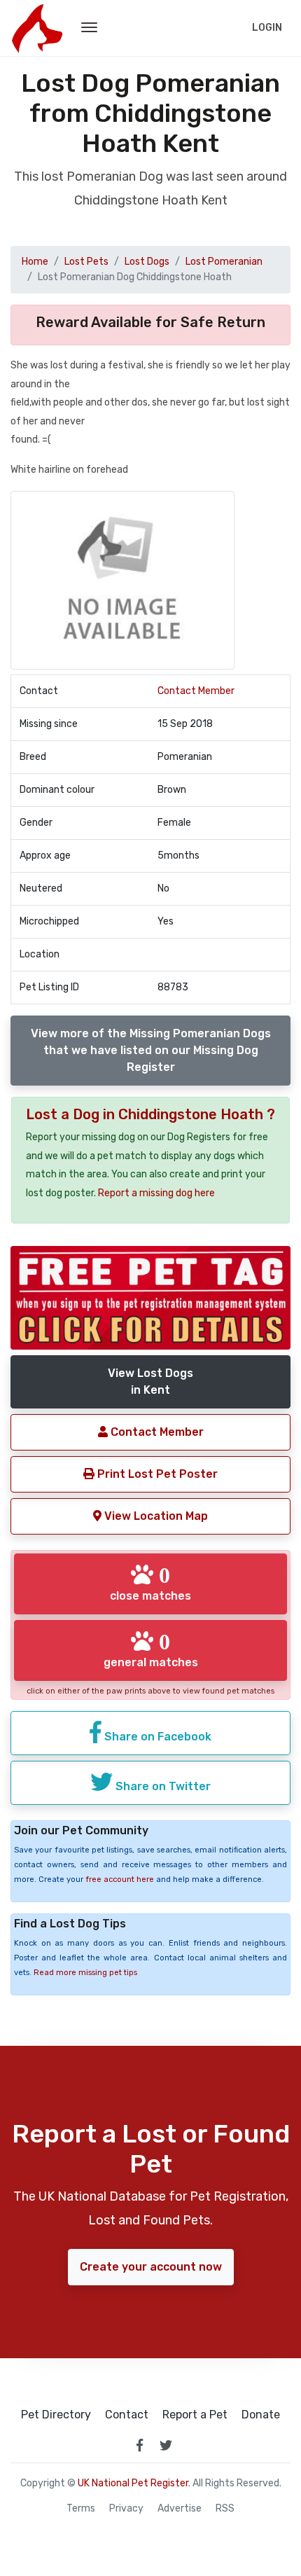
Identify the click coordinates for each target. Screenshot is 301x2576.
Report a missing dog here (156, 1193)
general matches (151, 1649)
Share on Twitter (162, 1786)
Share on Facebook (156, 1737)
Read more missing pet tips (85, 1973)
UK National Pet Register (133, 2483)
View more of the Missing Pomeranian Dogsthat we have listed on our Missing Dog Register (151, 1050)
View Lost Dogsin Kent (150, 1382)
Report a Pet (195, 2415)
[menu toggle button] (89, 28)
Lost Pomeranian (224, 262)
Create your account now (151, 2267)
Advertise (180, 2509)
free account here (120, 1879)
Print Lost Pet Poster (156, 1474)
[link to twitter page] (166, 2445)
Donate (261, 2415)
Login (267, 28)
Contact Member (196, 691)
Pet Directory (56, 2415)
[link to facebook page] (139, 2445)
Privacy (126, 2509)
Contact (127, 2415)
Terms (81, 2509)
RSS (225, 2509)
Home (35, 262)
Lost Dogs (147, 262)
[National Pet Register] (37, 28)
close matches (150, 1583)
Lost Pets (86, 262)
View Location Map (155, 1516)
